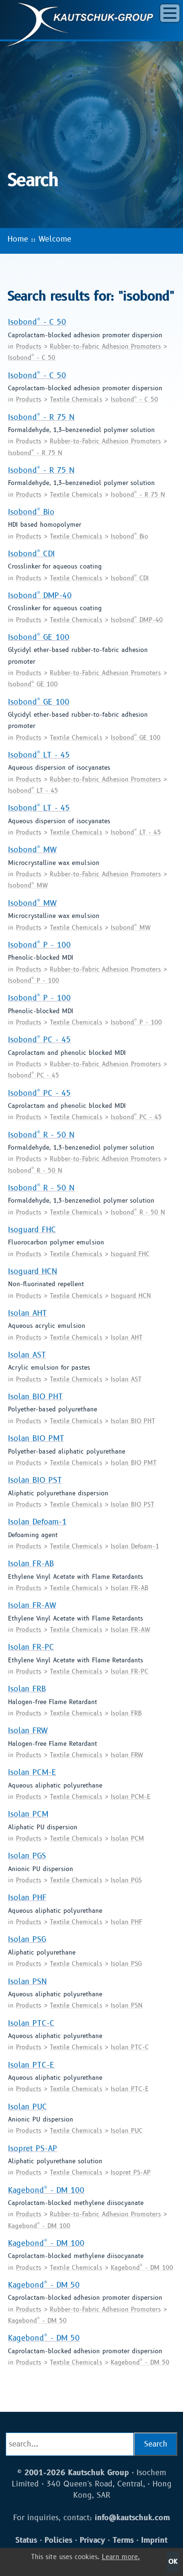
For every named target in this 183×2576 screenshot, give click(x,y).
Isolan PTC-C (31, 2023)
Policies (58, 2540)
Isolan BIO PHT (35, 1397)
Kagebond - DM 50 (44, 2285)
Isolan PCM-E (32, 1773)
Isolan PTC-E (31, 2065)
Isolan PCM (28, 1814)
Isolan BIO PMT (36, 1439)
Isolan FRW (28, 1731)
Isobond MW (32, 850)
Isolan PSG (27, 1940)
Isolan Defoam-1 (37, 1522)
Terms (123, 2540)
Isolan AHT (27, 1313)
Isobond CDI (31, 554)
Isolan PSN (27, 1982)
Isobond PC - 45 (39, 1040)
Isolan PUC (27, 2107)
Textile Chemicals (76, 400)
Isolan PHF (27, 1898)
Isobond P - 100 (39, 945)
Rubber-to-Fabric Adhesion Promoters (105, 347)
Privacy (92, 2540)
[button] (170, 13)
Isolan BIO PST (35, 1480)
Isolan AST (27, 1355)
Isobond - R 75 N (41, 417)
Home (18, 239)
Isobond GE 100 (39, 637)
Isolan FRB (27, 1689)
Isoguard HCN (33, 1272)
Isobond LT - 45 (39, 755)
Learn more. (121, 2557)
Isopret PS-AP (33, 2149)
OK (173, 2562)
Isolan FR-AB (31, 1564)
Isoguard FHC (32, 1230)
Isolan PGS (27, 1856)
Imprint (154, 2540)
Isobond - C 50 (37, 322)
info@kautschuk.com (132, 2518)
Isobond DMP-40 (40, 596)
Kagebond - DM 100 (46, 2190)
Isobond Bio (31, 512)
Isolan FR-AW (32, 1606)
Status (26, 2540)
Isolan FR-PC (31, 1647)
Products (29, 347)
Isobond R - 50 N (41, 1135)
